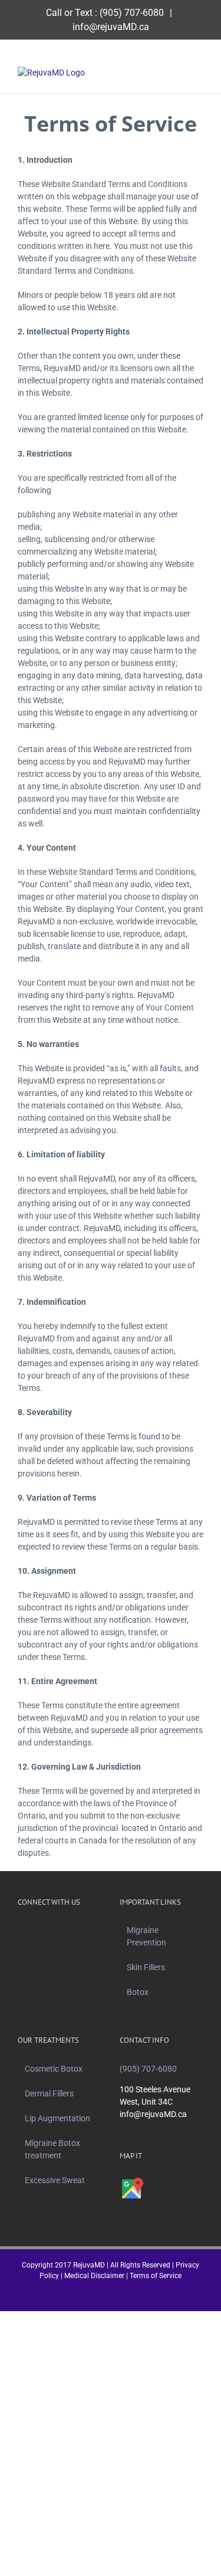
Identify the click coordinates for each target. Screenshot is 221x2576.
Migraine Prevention (146, 1936)
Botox (138, 1992)
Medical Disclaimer (94, 2276)
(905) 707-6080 (132, 13)
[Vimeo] (60, 1930)
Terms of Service (156, 2276)
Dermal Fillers (49, 2093)
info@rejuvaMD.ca (111, 27)
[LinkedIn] (90, 1930)
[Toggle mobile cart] (177, 73)
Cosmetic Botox (54, 2069)
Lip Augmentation (57, 2118)
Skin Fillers (146, 1967)
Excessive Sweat (55, 2180)
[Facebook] (29, 1930)
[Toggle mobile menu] (199, 73)
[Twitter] (44, 1930)
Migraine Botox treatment (52, 2149)
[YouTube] (75, 1930)
